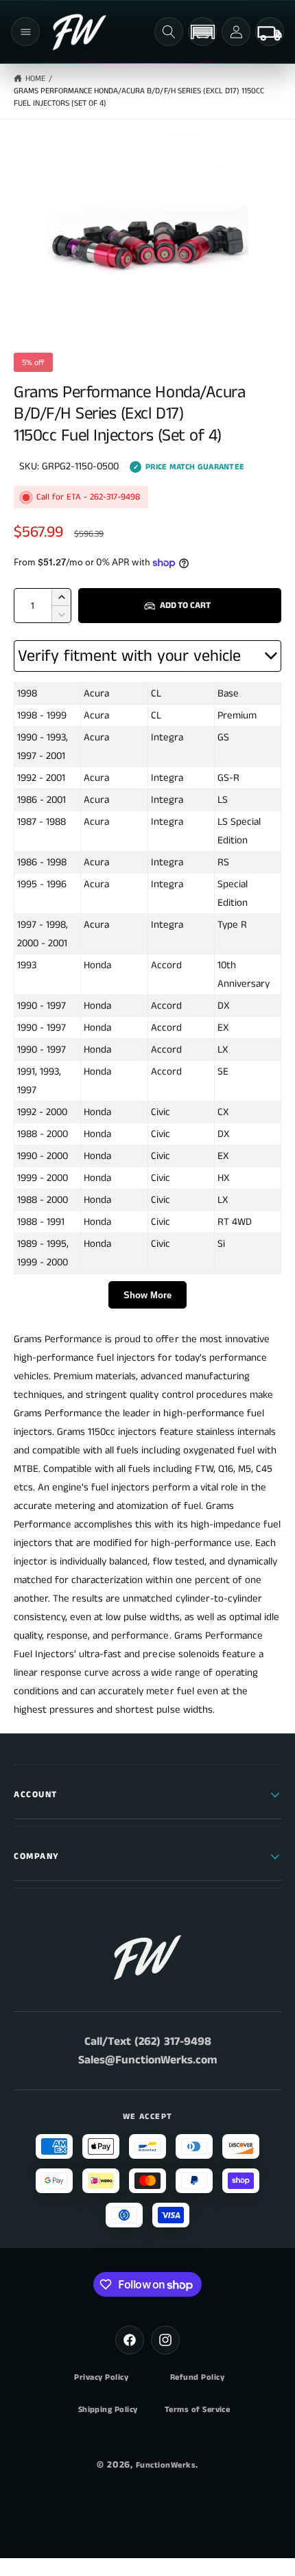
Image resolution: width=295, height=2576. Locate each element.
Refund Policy (197, 2378)
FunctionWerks (166, 2465)
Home (35, 79)
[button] (25, 32)
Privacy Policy (101, 2378)
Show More (147, 1295)
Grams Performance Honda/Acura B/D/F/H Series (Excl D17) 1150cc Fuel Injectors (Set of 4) (139, 97)
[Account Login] (236, 32)
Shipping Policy (108, 2410)
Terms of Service (198, 2410)
